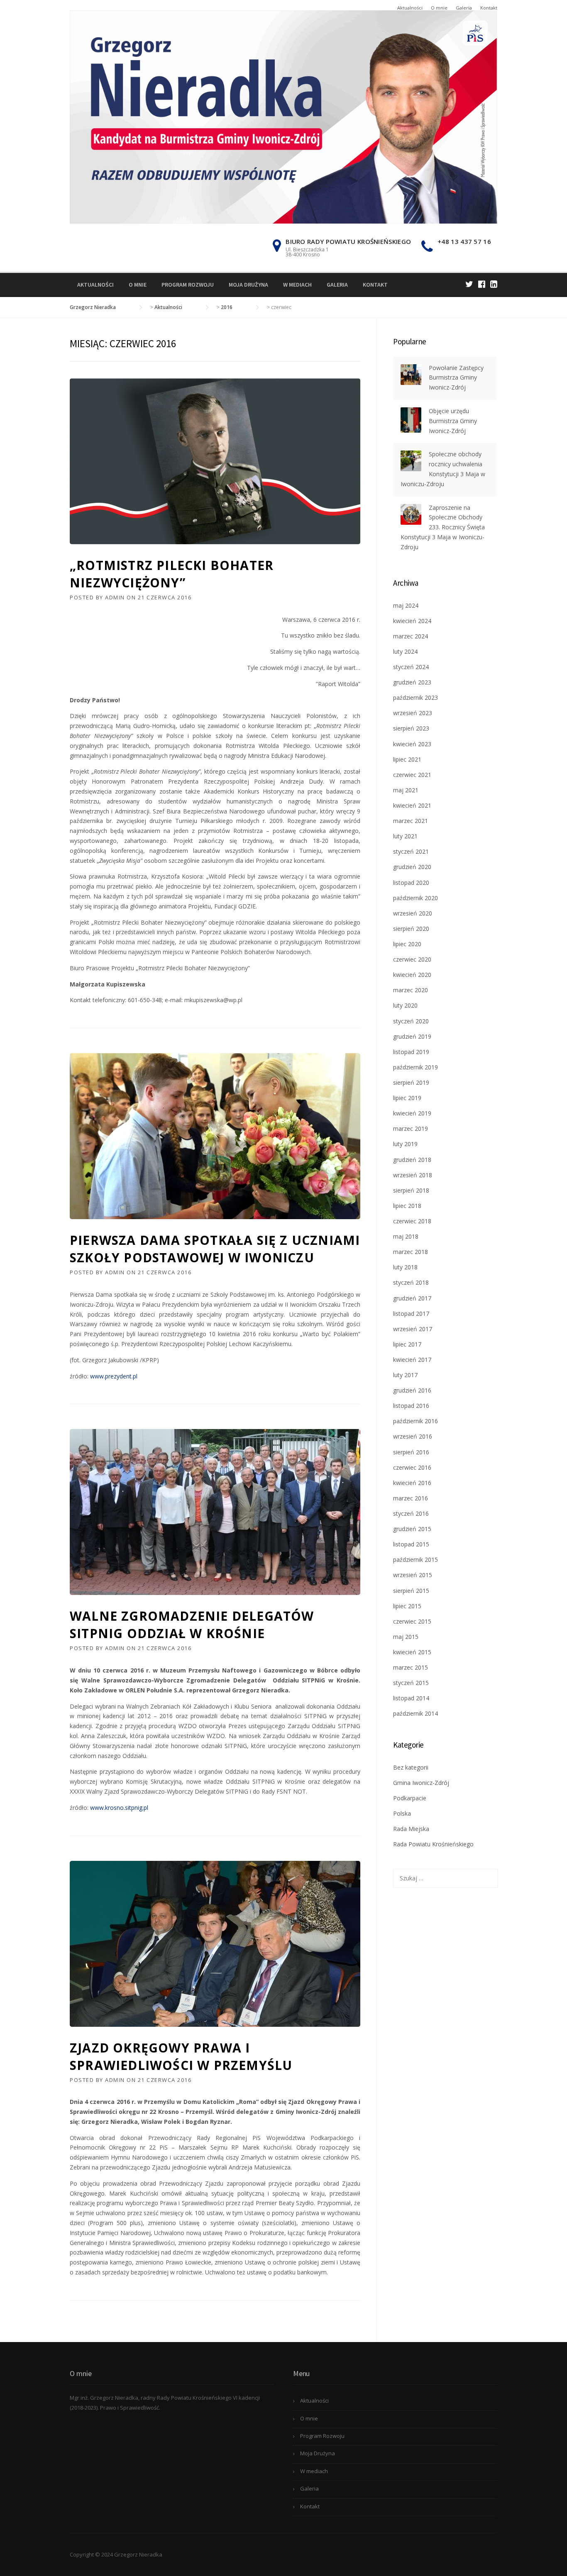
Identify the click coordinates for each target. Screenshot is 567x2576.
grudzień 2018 (412, 1160)
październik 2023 (415, 698)
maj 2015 (406, 1637)
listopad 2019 (411, 1052)
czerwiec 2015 (412, 1621)
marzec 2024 (411, 636)
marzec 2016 (411, 1498)
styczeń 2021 (411, 851)
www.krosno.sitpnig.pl (120, 1808)
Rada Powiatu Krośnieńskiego (433, 1844)
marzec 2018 (411, 1252)
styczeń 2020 (411, 1021)
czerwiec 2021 (412, 775)
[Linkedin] (494, 284)
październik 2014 (415, 1713)
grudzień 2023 (412, 682)
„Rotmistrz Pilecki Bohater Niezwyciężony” (172, 574)
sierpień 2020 (411, 929)
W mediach (297, 285)
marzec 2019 (411, 1129)
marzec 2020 (411, 990)
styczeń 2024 (411, 667)
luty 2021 (405, 836)
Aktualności (410, 8)
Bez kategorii (411, 1767)
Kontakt (489, 8)
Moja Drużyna (248, 285)
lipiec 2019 (407, 1098)
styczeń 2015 (411, 1683)
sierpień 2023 (411, 728)
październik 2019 (415, 1067)
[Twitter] (469, 284)
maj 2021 (406, 790)
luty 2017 (405, 1375)
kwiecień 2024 (412, 621)
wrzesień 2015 (413, 1575)
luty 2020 (405, 1005)
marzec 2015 (411, 1667)
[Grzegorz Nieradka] (283, 116)
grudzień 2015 (412, 1529)
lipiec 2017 (407, 1344)
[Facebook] (482, 284)
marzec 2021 (411, 821)
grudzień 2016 (412, 1390)
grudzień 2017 (412, 1298)
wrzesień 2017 (413, 1329)
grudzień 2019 (412, 1036)
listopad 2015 (411, 1544)
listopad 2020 (411, 883)
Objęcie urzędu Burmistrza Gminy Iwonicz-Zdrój (453, 421)
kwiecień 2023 (412, 744)
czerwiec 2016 (412, 1467)
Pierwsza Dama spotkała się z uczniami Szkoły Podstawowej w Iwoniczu (215, 1249)
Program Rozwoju (188, 285)
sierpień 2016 (411, 1452)
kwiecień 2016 (412, 1483)
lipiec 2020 (407, 944)
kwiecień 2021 (412, 805)
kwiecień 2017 (412, 1360)
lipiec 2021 (407, 759)
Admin (115, 597)
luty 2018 (405, 1267)
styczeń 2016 (411, 1513)
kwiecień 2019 (412, 1113)
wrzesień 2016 (413, 1436)
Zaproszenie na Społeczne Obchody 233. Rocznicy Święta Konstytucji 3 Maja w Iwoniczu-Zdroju (443, 527)
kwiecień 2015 (412, 1652)
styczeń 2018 (411, 1282)
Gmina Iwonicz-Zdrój (421, 1783)
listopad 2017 (411, 1314)
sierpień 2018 (411, 1190)
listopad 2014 (411, 1698)
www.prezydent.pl (115, 1376)
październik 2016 (415, 1421)
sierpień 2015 (411, 1591)
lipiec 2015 (407, 1606)
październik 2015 (415, 1559)
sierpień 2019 (411, 1082)
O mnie (439, 8)
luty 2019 (405, 1144)
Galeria (464, 8)
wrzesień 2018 (413, 1175)
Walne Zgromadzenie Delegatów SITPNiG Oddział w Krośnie (192, 1625)
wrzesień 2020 (413, 913)
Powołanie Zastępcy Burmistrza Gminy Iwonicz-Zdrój (456, 378)
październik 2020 (415, 898)
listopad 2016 (411, 1406)
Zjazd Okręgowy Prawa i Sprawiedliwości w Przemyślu (181, 2056)
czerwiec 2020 (412, 959)
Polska (402, 1813)
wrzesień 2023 (413, 713)
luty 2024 (405, 651)
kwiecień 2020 (412, 975)
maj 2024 (406, 605)
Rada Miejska (411, 1829)
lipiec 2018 (407, 1206)
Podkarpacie (410, 1798)
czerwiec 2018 (412, 1221)
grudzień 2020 (412, 867)
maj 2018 (406, 1236)
